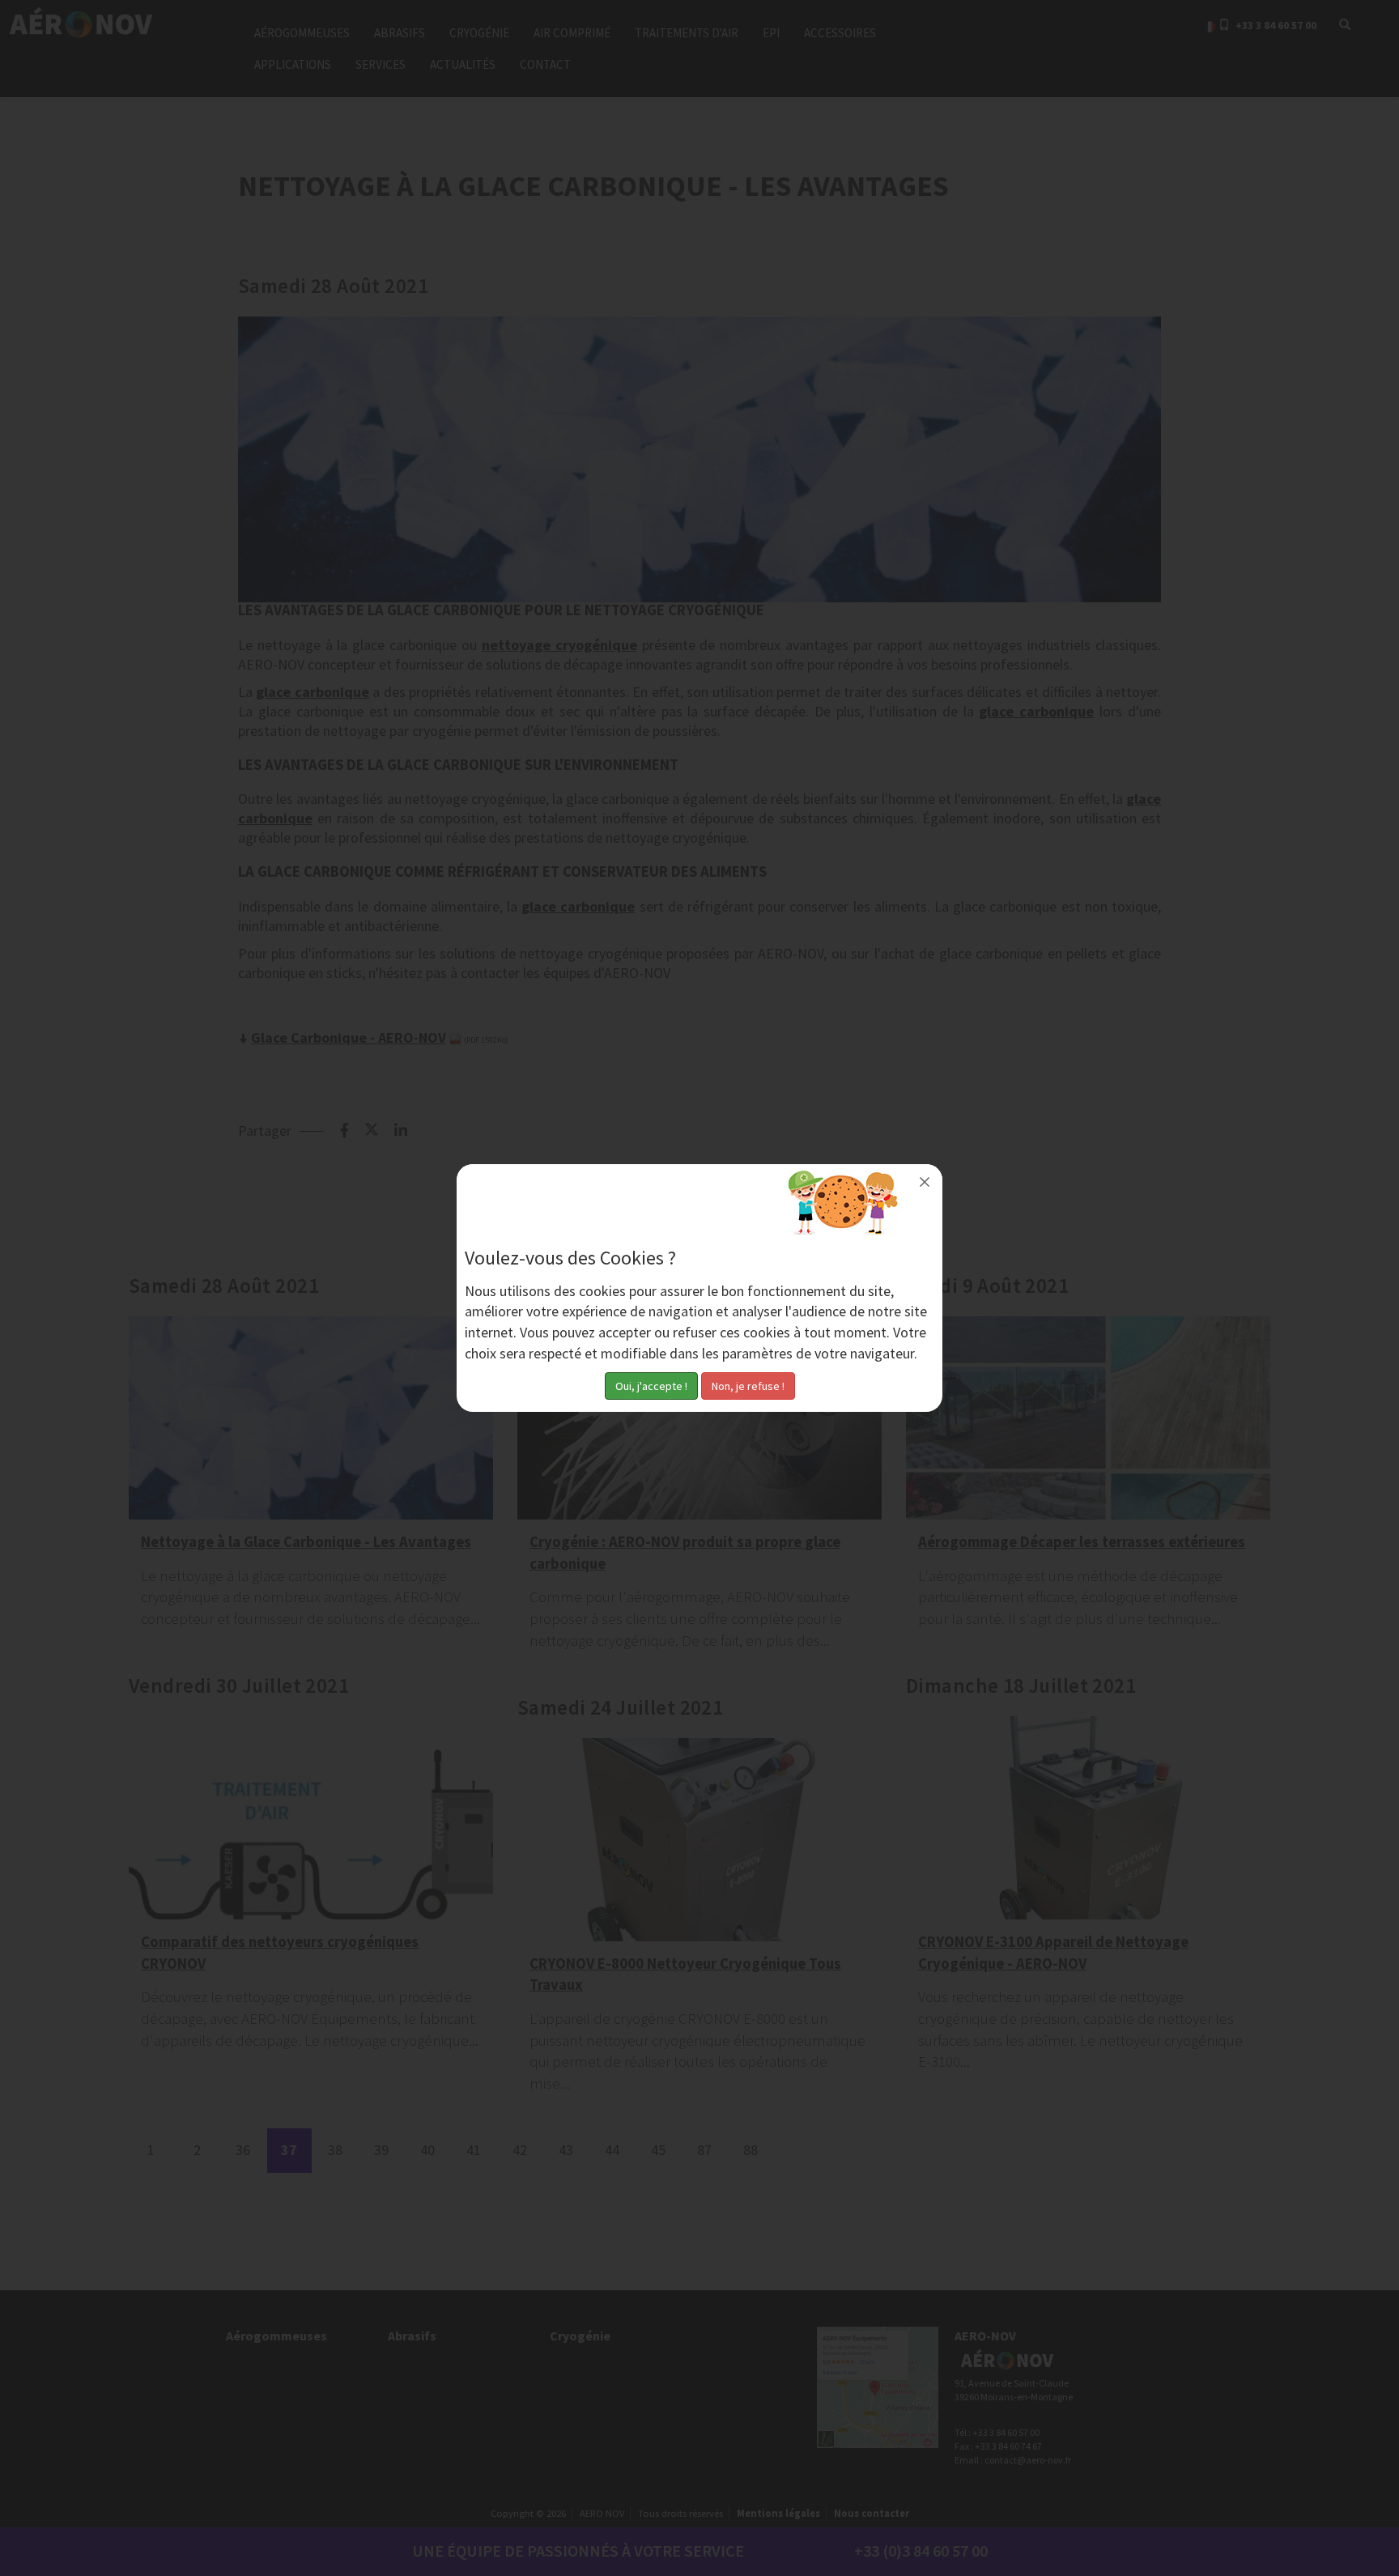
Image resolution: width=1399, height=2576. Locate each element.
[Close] (925, 1182)
